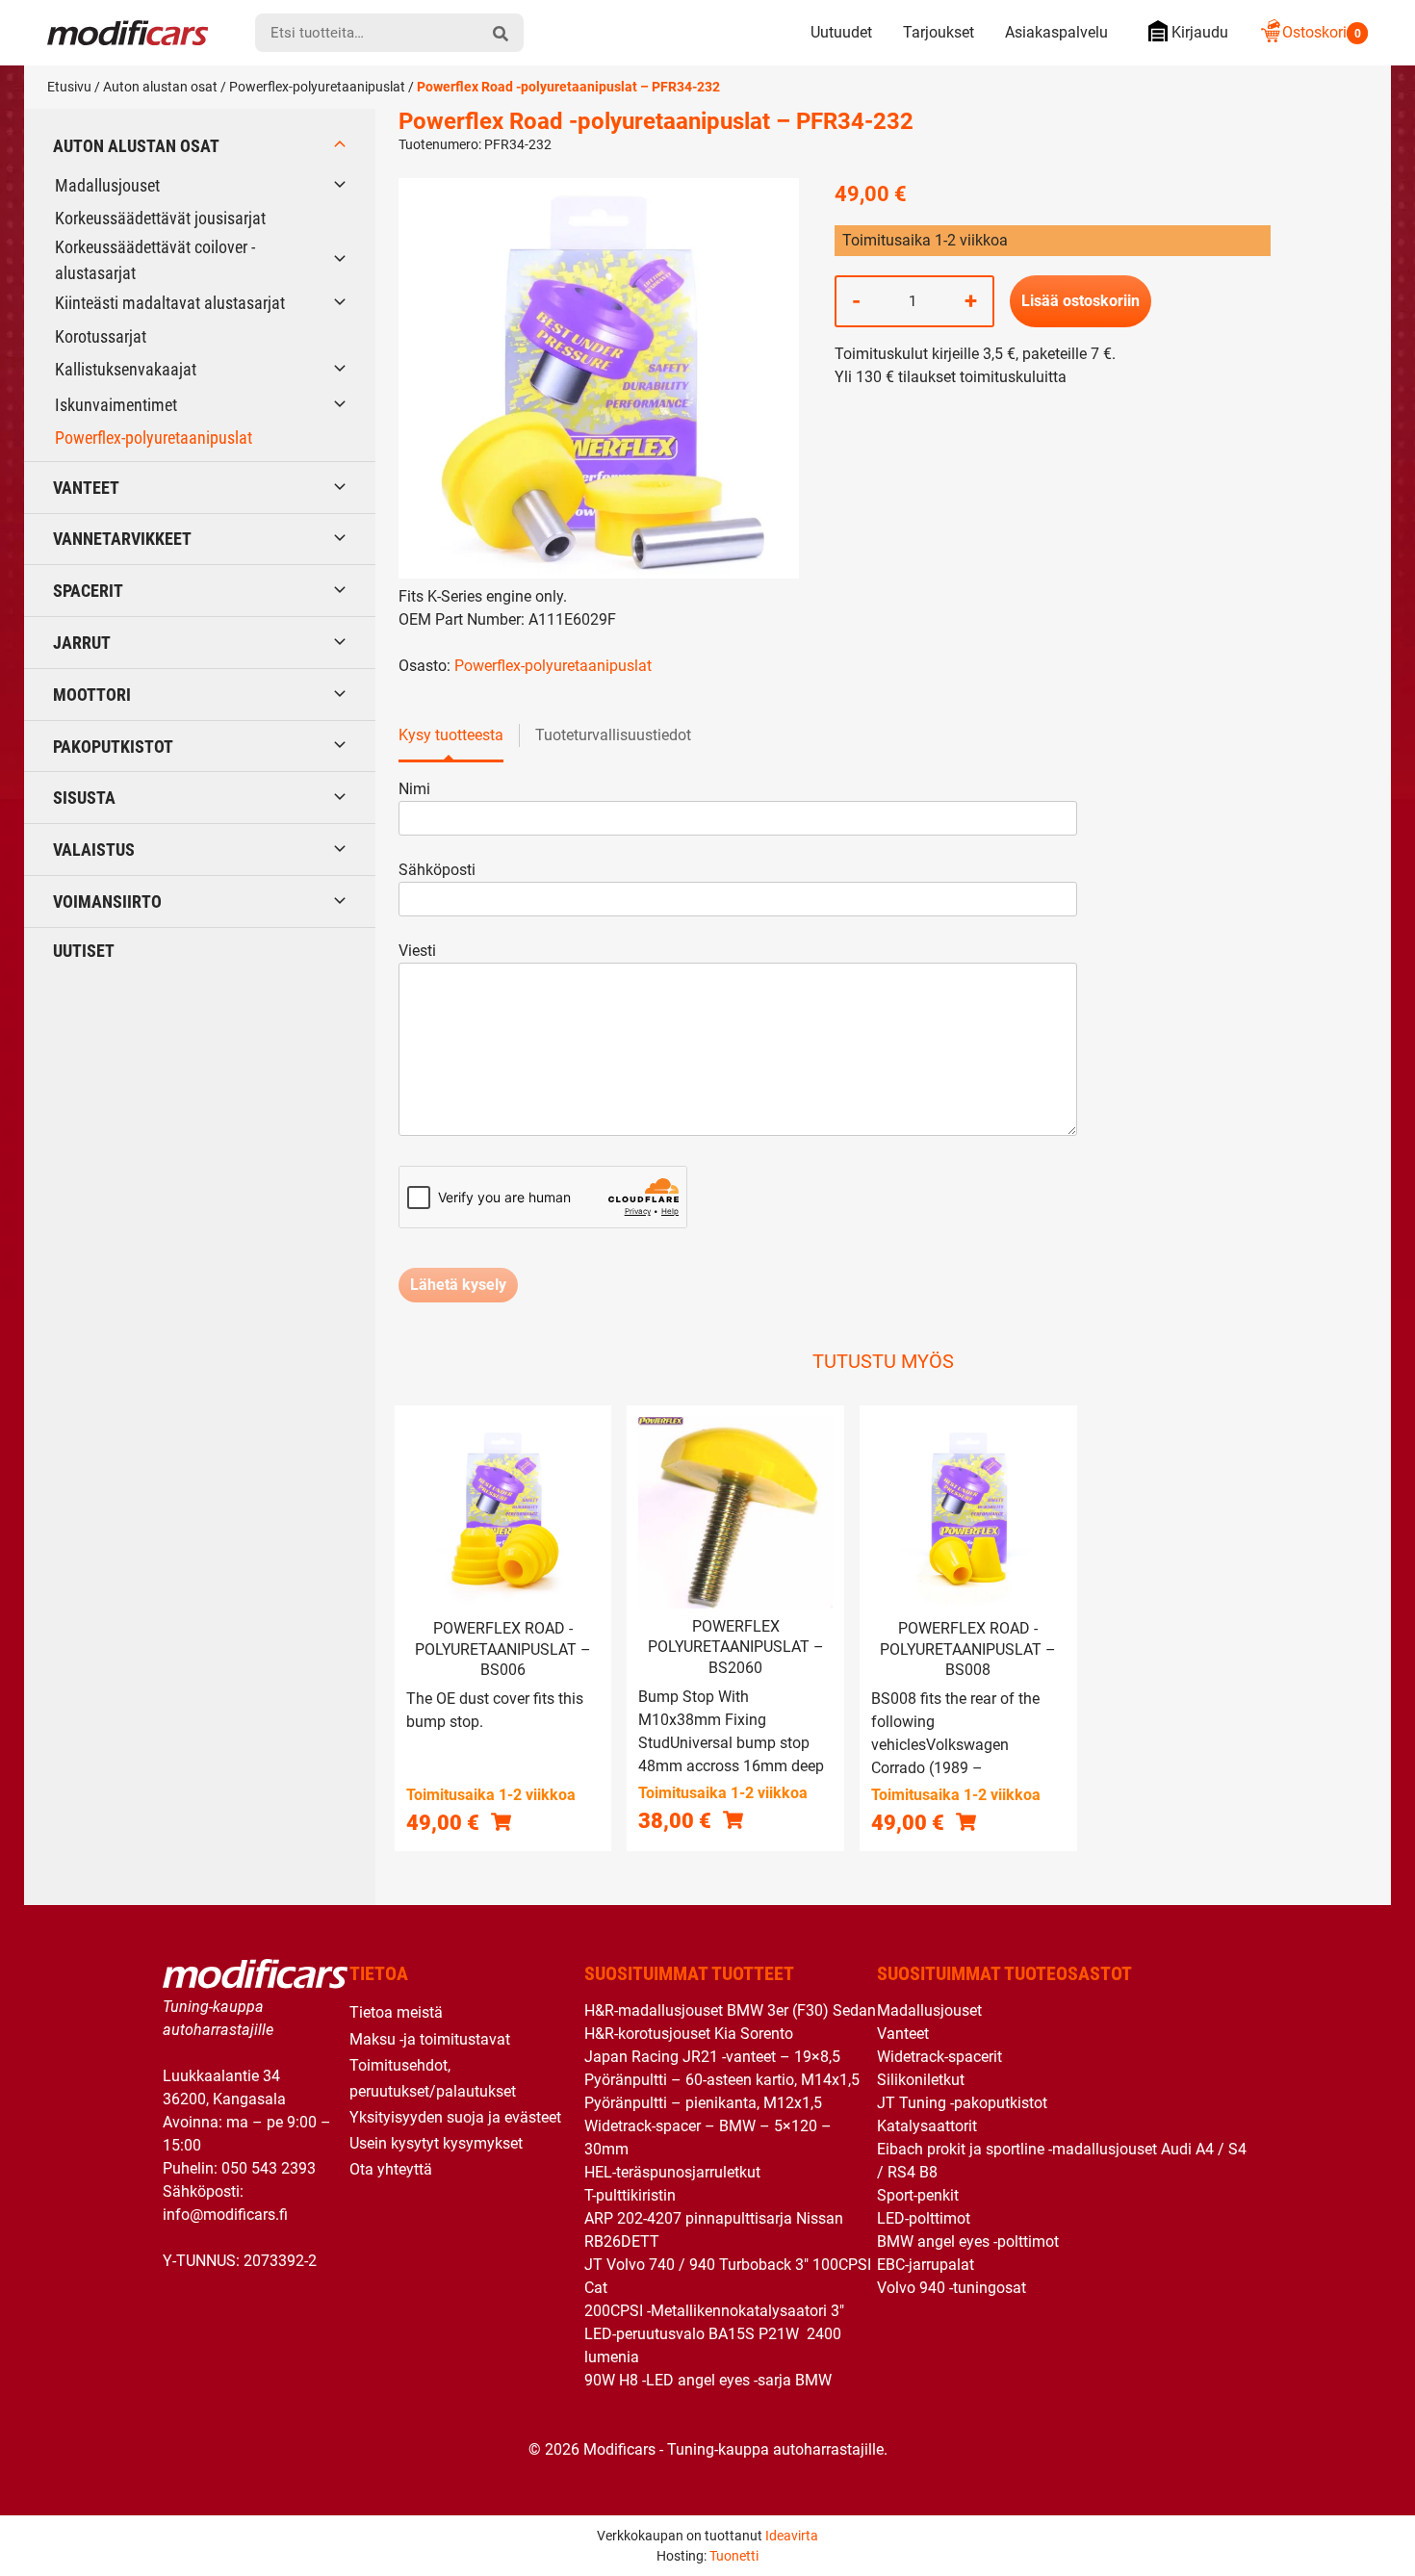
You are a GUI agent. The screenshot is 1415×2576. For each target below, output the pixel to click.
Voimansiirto (107, 902)
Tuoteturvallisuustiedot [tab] (613, 735)
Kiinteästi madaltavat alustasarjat (170, 303)
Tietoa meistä (396, 2012)
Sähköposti (437, 870)
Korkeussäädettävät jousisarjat (160, 218)
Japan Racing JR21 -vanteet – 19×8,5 (712, 2057)
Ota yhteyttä (391, 2169)
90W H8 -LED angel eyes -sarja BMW (708, 2380)
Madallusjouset (107, 185)
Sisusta (84, 798)
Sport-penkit (918, 2195)
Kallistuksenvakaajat (126, 369)
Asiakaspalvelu (1056, 32)
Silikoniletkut (921, 2080)
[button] (501, 1822)
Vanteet (86, 488)
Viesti (417, 951)
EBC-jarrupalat (926, 2265)
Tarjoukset (939, 32)
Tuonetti (734, 2556)
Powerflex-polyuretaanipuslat (317, 87)
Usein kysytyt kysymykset (436, 2143)
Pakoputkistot (113, 747)
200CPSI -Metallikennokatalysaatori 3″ (714, 2311)
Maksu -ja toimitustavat (430, 2039)
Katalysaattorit (927, 2126)
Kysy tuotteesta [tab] (451, 735)
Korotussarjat (101, 336)
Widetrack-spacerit (939, 2057)
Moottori (92, 695)
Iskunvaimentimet (116, 405)
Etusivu (69, 87)
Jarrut (82, 643)
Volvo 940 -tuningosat (952, 2288)
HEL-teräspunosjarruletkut (672, 2172)
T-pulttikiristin (630, 2195)
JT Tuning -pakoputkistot (962, 2103)
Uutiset (84, 951)
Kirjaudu (1200, 32)
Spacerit (88, 591)
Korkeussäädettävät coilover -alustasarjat (155, 260)
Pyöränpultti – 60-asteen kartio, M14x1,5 (722, 2080)
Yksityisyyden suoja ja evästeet (455, 2117)
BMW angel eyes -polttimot (968, 2241)
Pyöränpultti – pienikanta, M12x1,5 (703, 2103)
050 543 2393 (269, 2168)
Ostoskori (1322, 32)
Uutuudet (841, 32)
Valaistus (94, 850)
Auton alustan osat (160, 87)
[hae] (501, 33)
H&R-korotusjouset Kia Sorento (689, 2034)
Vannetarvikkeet (122, 539)
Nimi (414, 789)
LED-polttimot (924, 2218)
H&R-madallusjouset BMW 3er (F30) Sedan (730, 2010)
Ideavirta (792, 2536)
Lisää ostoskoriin (1081, 301)
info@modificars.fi (225, 2215)
